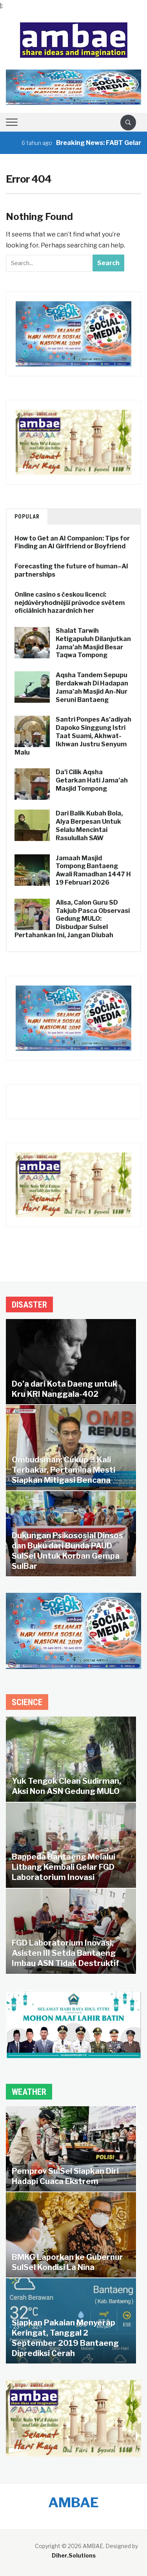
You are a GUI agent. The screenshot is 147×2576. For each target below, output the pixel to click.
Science (27, 1702)
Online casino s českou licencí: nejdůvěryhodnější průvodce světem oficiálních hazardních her (70, 603)
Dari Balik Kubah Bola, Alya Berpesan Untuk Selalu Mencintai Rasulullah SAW (89, 825)
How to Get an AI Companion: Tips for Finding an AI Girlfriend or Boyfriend (72, 542)
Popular (27, 517)
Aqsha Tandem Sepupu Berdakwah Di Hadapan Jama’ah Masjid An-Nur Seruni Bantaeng (92, 687)
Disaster (29, 1305)
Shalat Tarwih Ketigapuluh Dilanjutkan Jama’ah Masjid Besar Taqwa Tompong (93, 643)
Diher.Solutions (74, 2555)
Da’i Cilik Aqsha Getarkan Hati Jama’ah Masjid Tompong (92, 780)
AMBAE (73, 2502)
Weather (29, 2092)
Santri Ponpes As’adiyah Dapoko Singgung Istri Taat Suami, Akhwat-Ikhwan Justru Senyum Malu (73, 736)
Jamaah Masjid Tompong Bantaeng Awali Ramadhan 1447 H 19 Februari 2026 (93, 870)
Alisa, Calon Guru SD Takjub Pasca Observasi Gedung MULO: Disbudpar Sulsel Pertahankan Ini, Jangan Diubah (72, 919)
